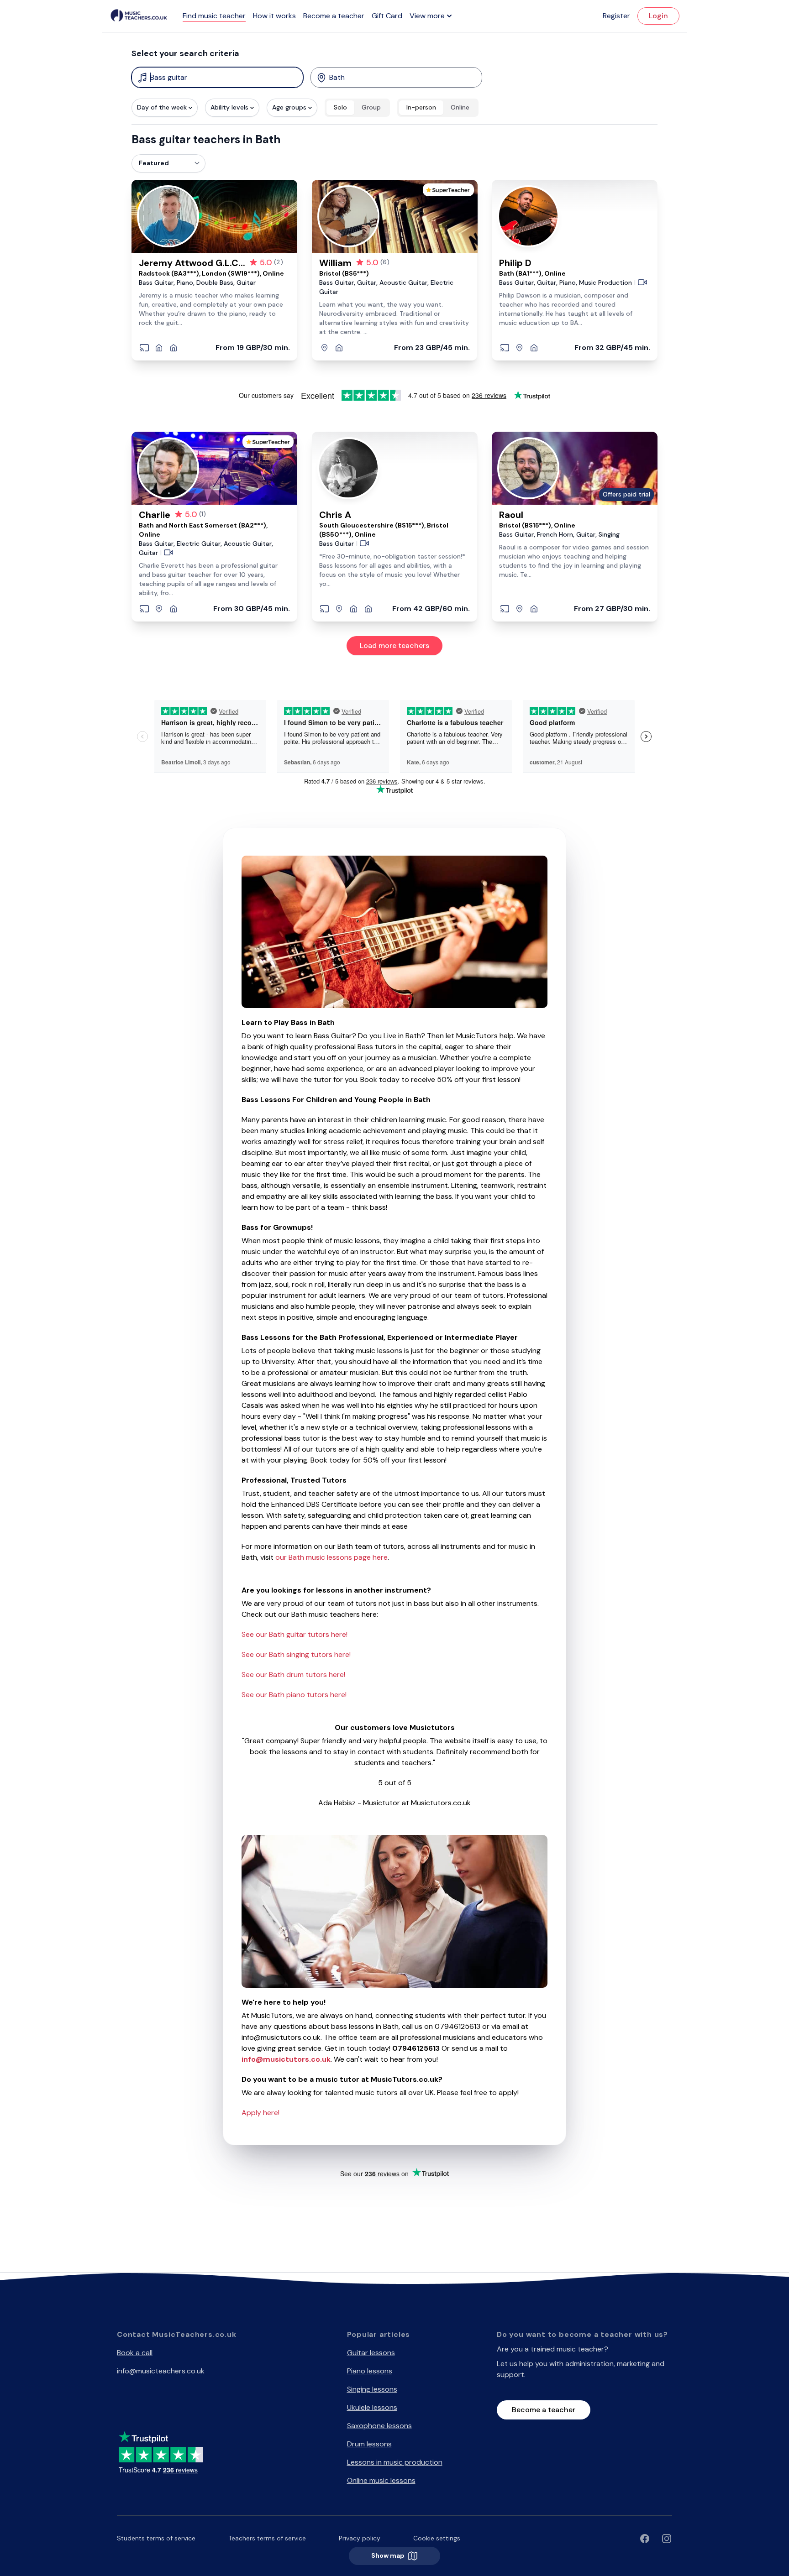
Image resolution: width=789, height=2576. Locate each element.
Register (616, 16)
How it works (274, 16)
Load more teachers (394, 645)
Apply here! (260, 2113)
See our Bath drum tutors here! (293, 1675)
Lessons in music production (395, 2462)
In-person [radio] (421, 107)
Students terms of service (156, 2538)
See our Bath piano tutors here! (294, 1695)
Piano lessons (370, 2371)
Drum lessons (369, 2444)
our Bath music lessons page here (331, 1557)
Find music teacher (214, 16)
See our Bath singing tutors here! (296, 1654)
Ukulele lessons (372, 2407)
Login (658, 16)
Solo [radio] (340, 107)
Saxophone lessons (379, 2426)
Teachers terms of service (267, 2538)
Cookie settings (437, 2538)
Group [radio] (371, 107)
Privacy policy (360, 2538)
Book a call (135, 2353)
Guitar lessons (371, 2353)
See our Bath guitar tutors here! (295, 1634)
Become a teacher (334, 16)
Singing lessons (372, 2389)
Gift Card (387, 16)
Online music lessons (381, 2480)
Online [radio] (460, 107)
